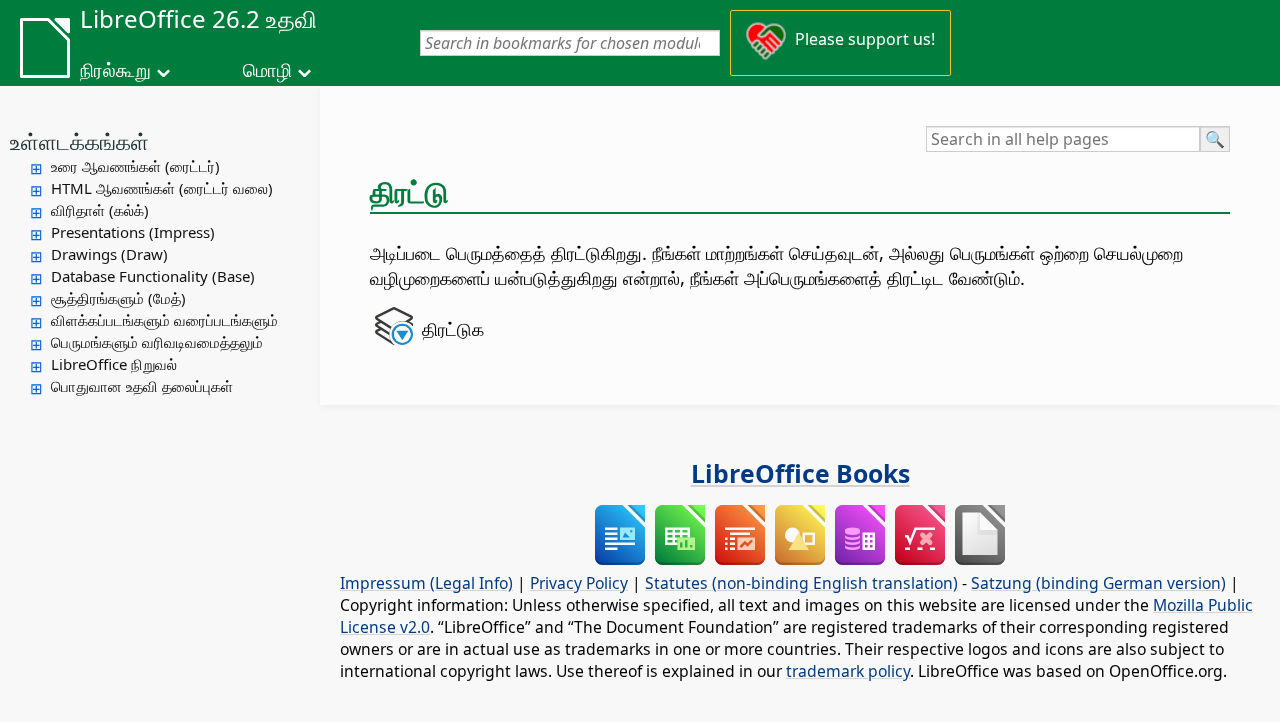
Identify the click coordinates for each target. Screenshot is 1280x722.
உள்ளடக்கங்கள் (79, 141)
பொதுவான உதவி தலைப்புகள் (142, 386)
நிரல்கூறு (115, 70)
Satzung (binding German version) (1098, 583)
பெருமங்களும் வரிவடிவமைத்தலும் (157, 342)
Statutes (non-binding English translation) (801, 583)
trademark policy (848, 671)
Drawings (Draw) (109, 254)
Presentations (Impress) (133, 232)
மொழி (267, 70)
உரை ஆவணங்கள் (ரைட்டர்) (135, 166)
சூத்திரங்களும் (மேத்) (118, 298)
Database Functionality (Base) (153, 276)
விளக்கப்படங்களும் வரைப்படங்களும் (164, 320)
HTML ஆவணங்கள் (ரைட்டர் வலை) (162, 188)
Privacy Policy (579, 583)
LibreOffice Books (800, 473)
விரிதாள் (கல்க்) (100, 210)
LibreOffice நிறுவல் (114, 364)
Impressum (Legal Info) (426, 583)
